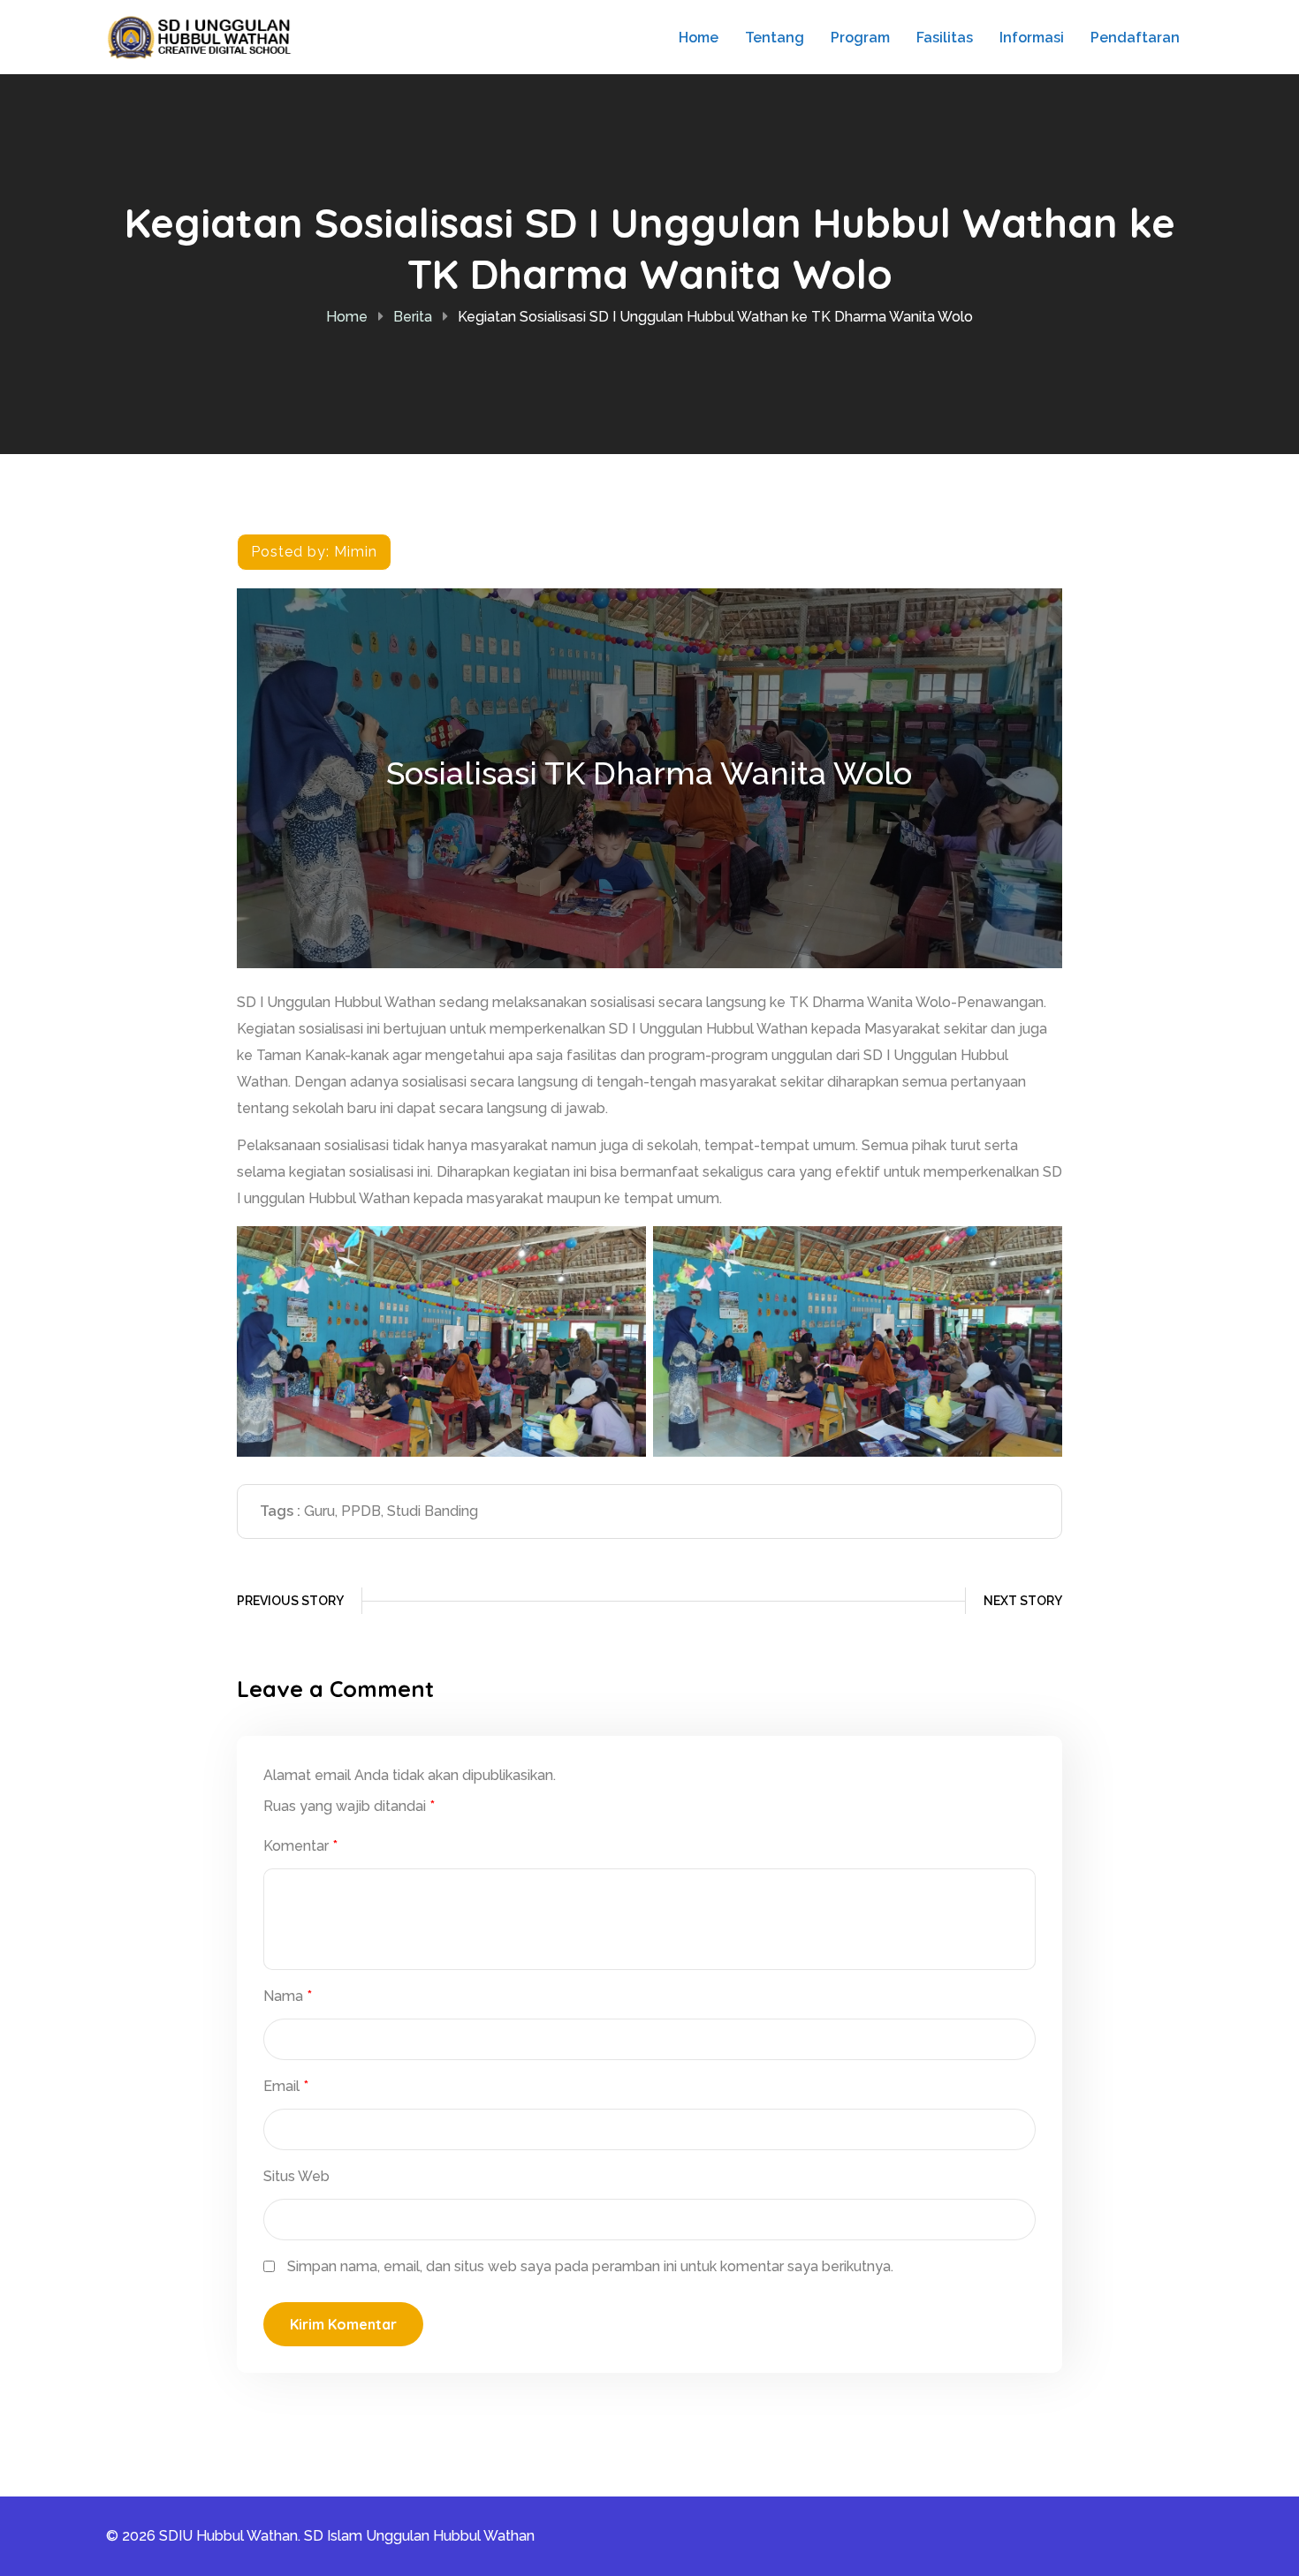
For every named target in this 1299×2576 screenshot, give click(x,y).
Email (286, 2086)
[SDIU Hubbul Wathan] (205, 36)
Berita (413, 317)
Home (347, 317)
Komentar (300, 1846)
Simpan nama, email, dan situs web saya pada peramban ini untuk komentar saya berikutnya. (590, 2266)
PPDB (361, 1511)
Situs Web (296, 2176)
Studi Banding (433, 1511)
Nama (288, 1996)
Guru (319, 1511)
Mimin (356, 552)
